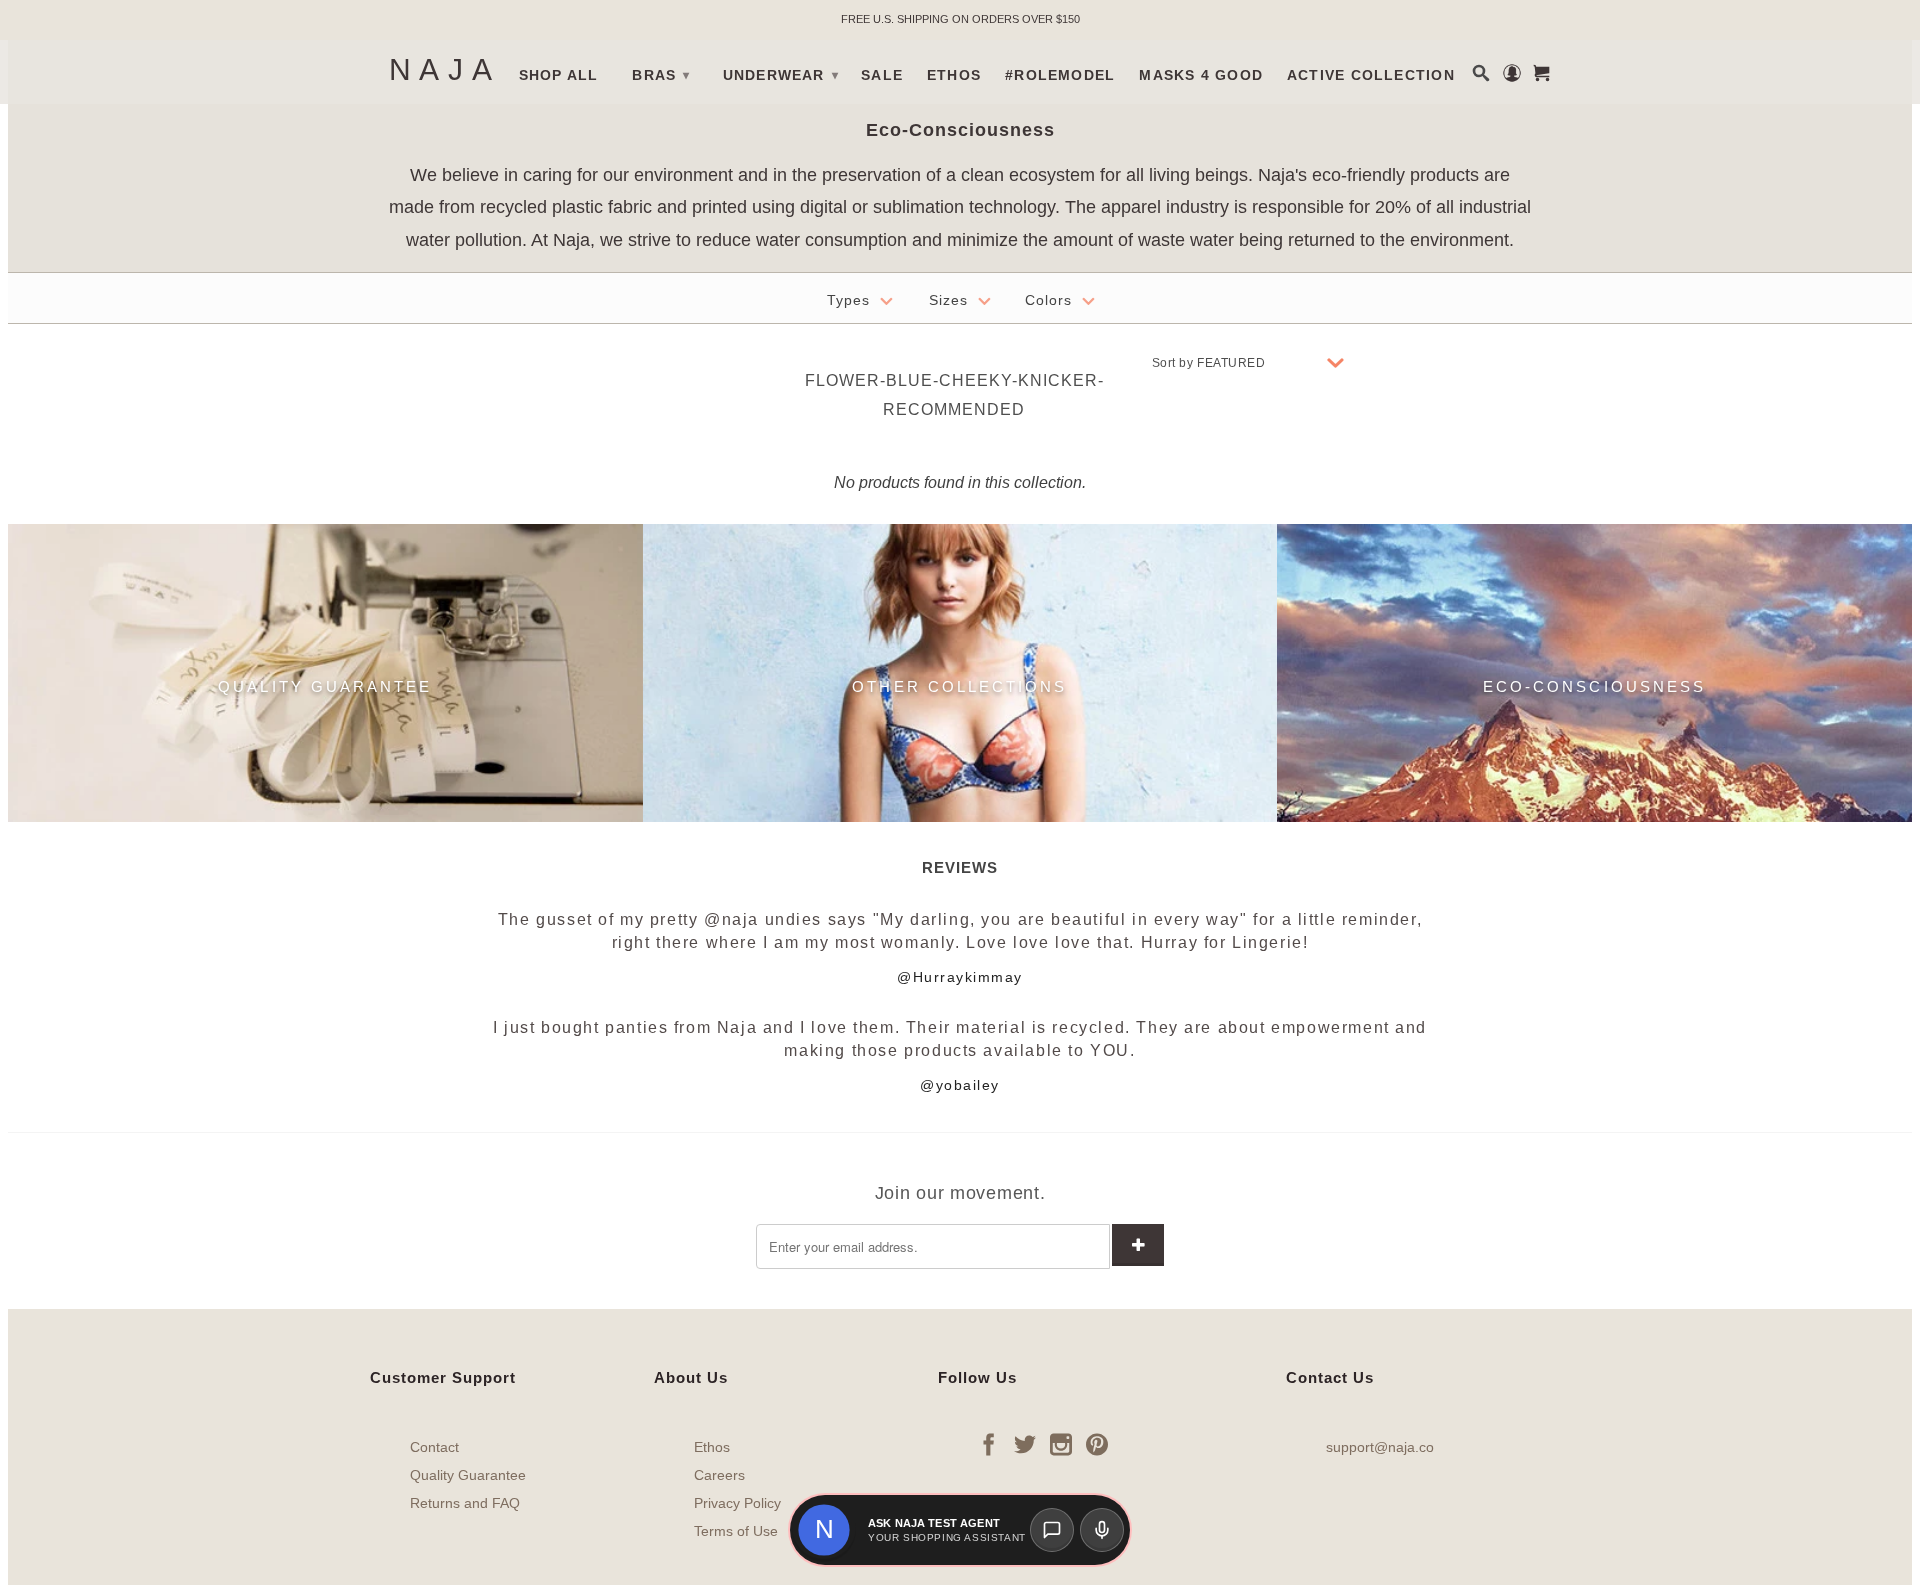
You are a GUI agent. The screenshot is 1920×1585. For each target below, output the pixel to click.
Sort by (1172, 363)
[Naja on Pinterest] (1097, 1444)
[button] (824, 1530)
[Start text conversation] (1052, 1530)
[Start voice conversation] (1102, 1530)
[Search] (1481, 73)
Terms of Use (736, 1531)
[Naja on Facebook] (989, 1444)
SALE (882, 75)
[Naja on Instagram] (1061, 1444)
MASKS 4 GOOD (1201, 75)
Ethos (712, 1447)
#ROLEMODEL (1060, 75)
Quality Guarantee (468, 1475)
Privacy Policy (737, 1503)
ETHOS (954, 75)
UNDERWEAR (781, 75)
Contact (434, 1447)
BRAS (661, 75)
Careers (719, 1475)
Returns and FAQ (465, 1503)
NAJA (445, 70)
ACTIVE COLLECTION (1371, 75)
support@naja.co (1380, 1447)
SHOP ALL (559, 75)
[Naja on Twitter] (1025, 1444)
